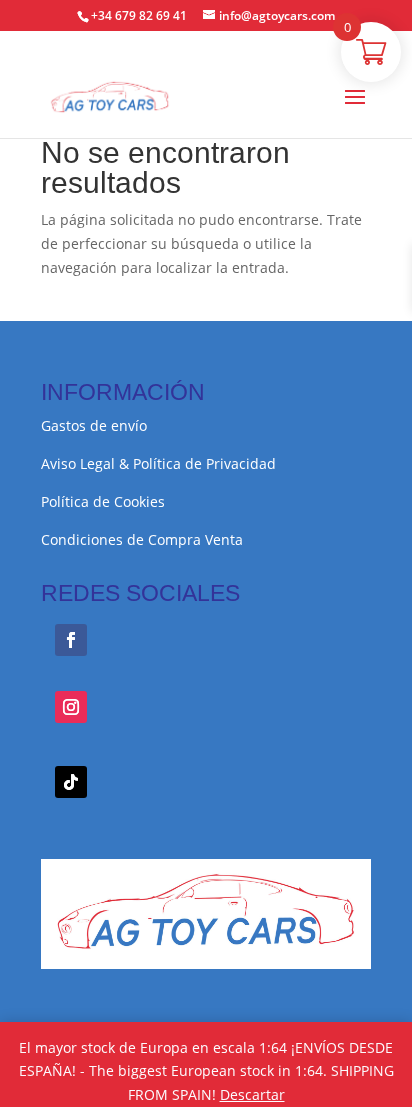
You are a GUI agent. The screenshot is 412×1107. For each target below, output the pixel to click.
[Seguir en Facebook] (71, 640)
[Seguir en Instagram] (71, 707)
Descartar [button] (252, 1094)
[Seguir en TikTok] (71, 782)
